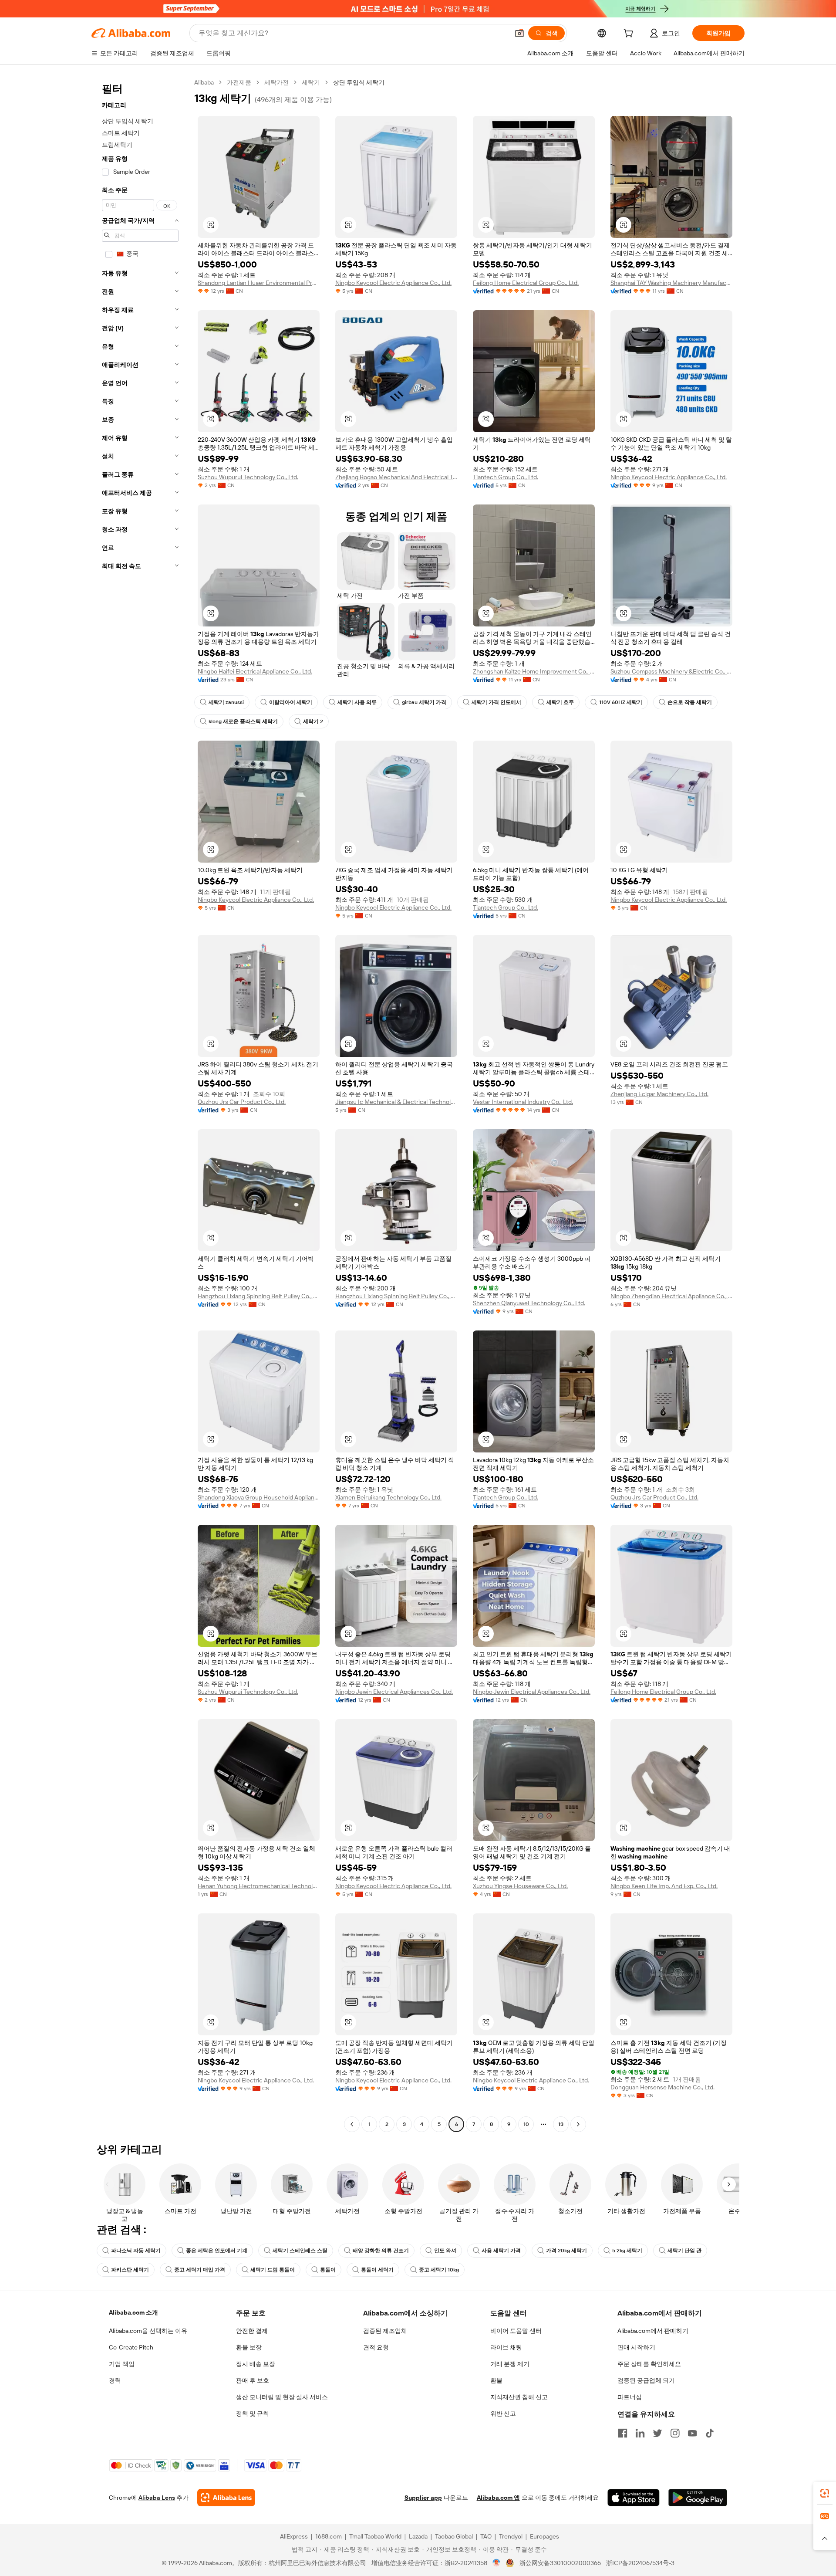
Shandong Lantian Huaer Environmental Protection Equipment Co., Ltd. (259, 283)
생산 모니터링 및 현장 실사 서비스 (282, 2397)
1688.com (329, 2536)
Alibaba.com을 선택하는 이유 (148, 2331)
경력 (115, 2380)
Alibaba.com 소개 (133, 2312)
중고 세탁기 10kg (439, 2270)
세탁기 (311, 82)
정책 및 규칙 (253, 2414)
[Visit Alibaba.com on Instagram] (675, 2433)
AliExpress (294, 2536)
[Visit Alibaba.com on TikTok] (710, 2433)
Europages (544, 2536)
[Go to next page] (578, 2124)
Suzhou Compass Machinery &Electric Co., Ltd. (671, 671)
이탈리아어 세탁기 (291, 702)
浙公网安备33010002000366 (560, 2563)
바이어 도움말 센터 (516, 2331)
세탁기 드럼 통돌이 (273, 2270)
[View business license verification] (497, 2563)
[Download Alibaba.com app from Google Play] (698, 2498)
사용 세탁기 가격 (501, 2251)
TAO (486, 2536)
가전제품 (239, 82)
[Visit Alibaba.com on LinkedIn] (640, 2433)
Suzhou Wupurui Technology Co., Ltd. (248, 477)
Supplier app (423, 2498)
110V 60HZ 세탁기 (621, 702)
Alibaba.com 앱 (498, 2498)
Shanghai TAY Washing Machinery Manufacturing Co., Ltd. (671, 283)
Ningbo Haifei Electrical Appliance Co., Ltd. (255, 671)
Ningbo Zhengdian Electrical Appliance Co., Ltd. (671, 1296)
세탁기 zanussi (226, 702)
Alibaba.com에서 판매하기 (653, 2331)
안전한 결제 (252, 2331)
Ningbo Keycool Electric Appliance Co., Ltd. (393, 283)
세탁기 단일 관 (684, 2251)
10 (526, 2124)
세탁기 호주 (560, 702)
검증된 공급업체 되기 (646, 2380)
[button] (519, 33)
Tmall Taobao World (375, 2536)
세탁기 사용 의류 (357, 702)
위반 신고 (503, 2414)
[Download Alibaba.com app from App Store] (634, 2498)
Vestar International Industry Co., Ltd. (523, 1102)
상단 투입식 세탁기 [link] (359, 82)
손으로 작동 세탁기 (690, 702)
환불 (496, 2380)
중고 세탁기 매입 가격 (200, 2270)
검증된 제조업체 (385, 2331)
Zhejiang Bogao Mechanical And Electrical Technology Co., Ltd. (396, 477)
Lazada (418, 2536)
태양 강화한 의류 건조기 (381, 2251)
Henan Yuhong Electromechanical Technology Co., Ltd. (259, 1886)
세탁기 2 (313, 721)
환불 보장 (249, 2347)
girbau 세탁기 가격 (424, 702)
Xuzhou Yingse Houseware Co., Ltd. (520, 1886)
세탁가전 (276, 82)
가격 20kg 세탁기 (566, 2251)
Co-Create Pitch (131, 2347)
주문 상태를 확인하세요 (649, 2364)
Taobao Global (454, 2536)
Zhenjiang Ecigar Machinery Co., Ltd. (659, 1094)
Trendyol (511, 2536)
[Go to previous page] (352, 2124)
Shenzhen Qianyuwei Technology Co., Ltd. (529, 1303)
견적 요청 (376, 2347)
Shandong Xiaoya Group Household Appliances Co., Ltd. (259, 1497)
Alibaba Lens (157, 2498)
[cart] (630, 34)
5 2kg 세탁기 (627, 2251)
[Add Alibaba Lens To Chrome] (226, 2498)
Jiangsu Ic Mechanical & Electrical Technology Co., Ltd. (396, 1102)
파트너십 (630, 2397)
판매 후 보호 (253, 2380)
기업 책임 (122, 2364)
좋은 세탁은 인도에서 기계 (217, 2251)
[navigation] (140, 1104)
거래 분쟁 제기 (510, 2364)
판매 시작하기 (636, 2347)
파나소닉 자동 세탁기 (136, 2251)
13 (561, 2124)
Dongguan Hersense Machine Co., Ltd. (662, 2087)
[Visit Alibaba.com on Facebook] (623, 2433)
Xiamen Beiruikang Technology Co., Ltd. (388, 1497)
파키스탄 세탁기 (130, 2270)
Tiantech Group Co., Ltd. (506, 477)
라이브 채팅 (506, 2347)
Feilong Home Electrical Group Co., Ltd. (526, 283)
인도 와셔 (445, 2251)
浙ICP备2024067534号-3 (640, 2563)
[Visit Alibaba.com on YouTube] (692, 2433)
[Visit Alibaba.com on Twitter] (657, 2433)
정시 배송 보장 (256, 2364)
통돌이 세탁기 (377, 2270)
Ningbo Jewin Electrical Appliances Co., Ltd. (394, 1692)
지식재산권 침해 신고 (519, 2397)
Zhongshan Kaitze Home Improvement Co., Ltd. (534, 671)
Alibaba (204, 82)
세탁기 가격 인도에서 (496, 702)
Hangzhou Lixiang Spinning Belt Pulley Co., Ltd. (259, 1296)
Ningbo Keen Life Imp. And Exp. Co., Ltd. (664, 1886)
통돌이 (328, 2270)
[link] (825, 2493)
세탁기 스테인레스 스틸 (300, 2251)
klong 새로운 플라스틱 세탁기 (243, 721)
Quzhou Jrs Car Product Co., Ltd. (242, 1102)
